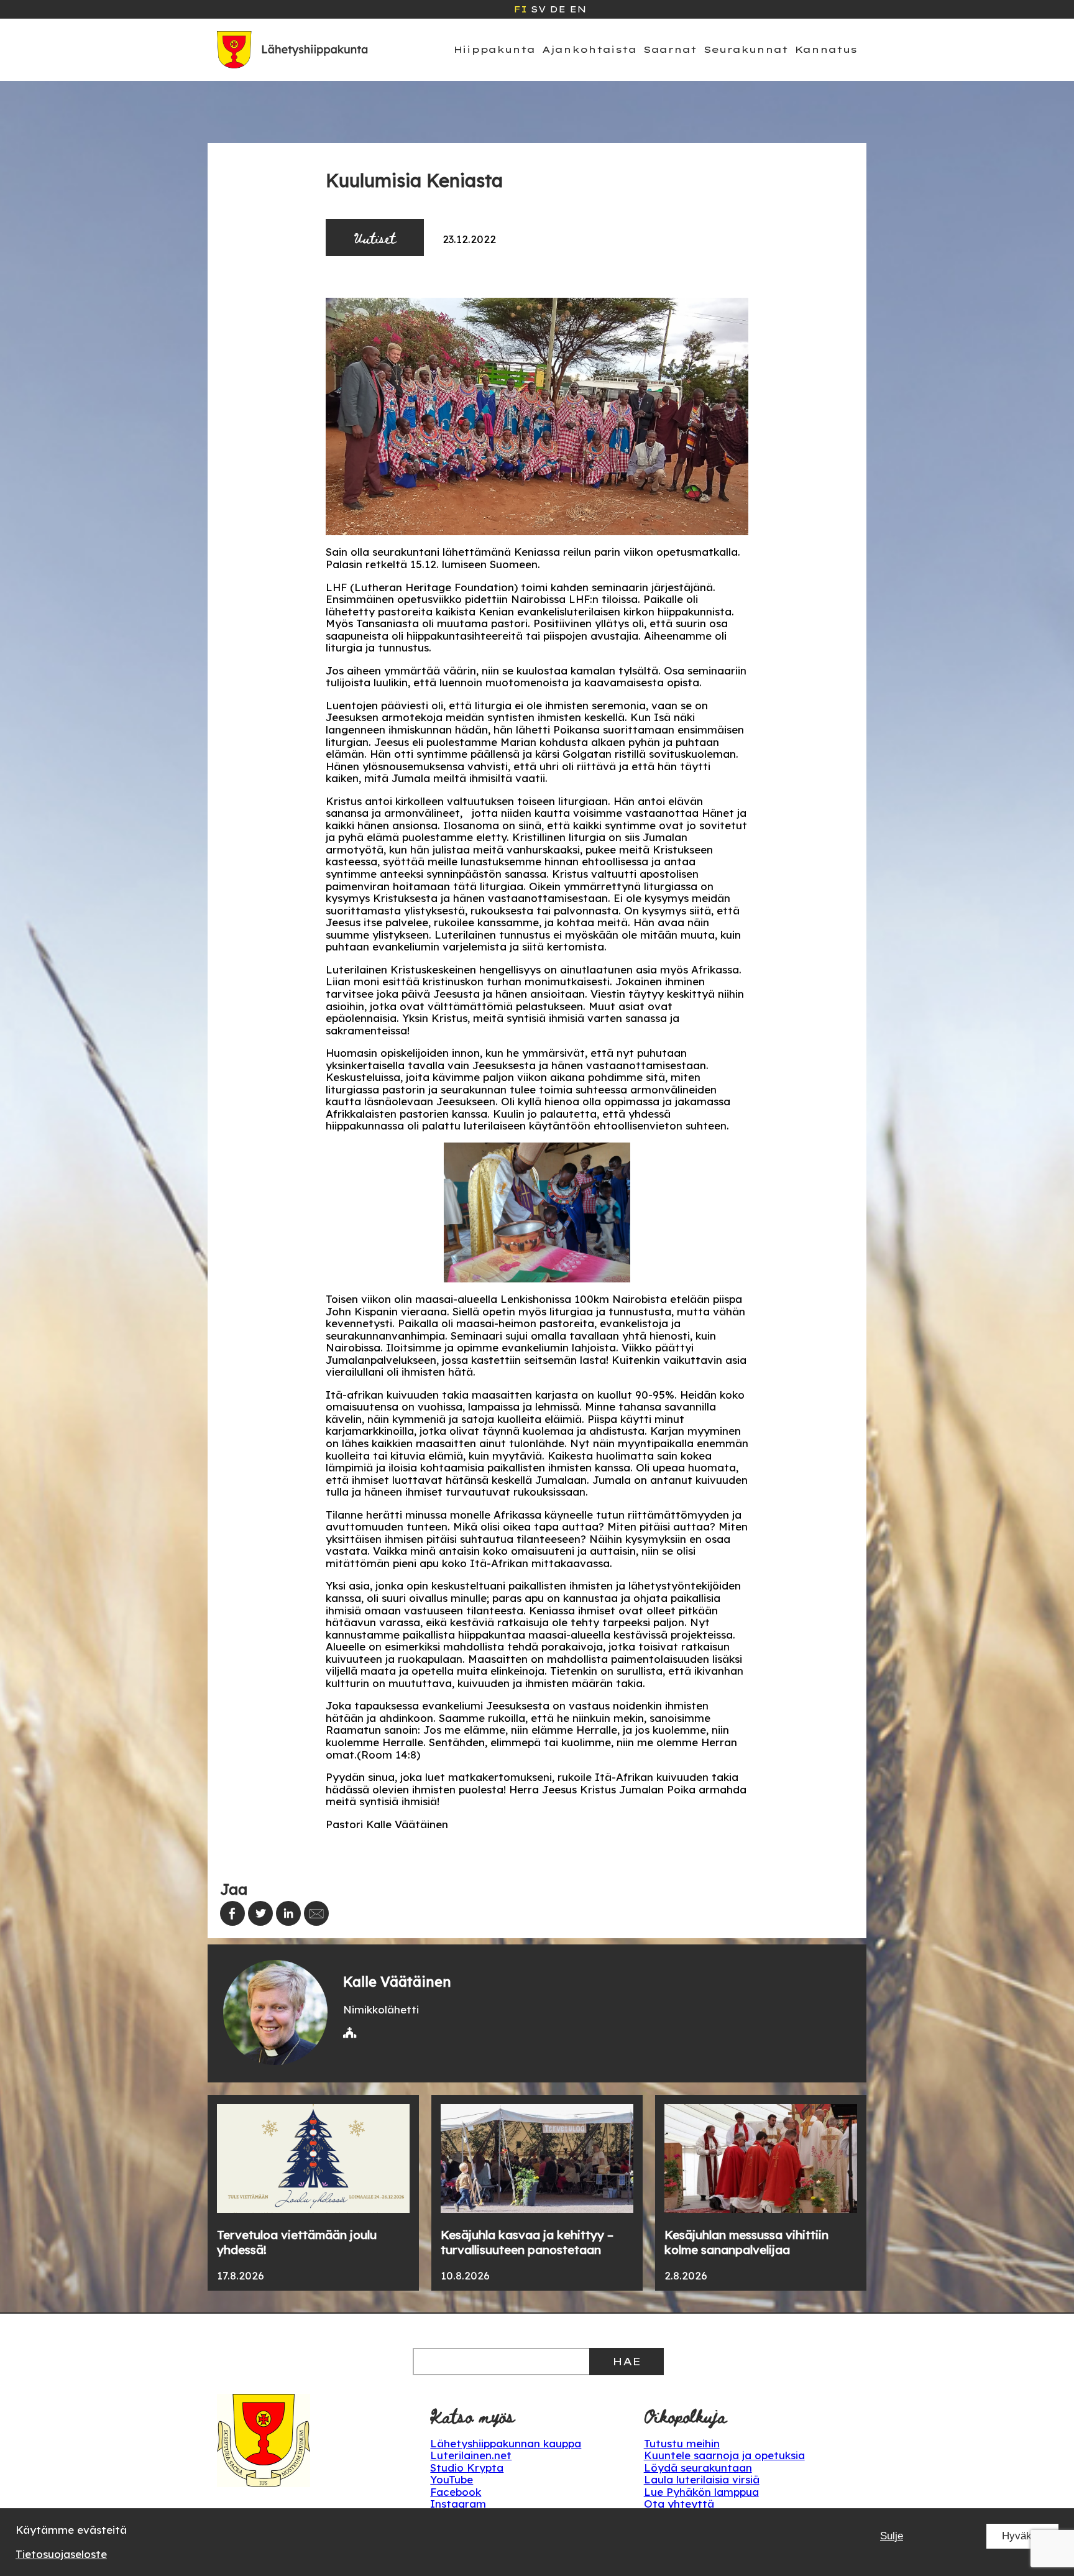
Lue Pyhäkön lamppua (701, 2492)
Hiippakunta (494, 49)
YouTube (452, 2479)
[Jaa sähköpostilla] (316, 1913)
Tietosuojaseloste (61, 2554)
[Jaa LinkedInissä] (288, 1913)
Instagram (458, 2504)
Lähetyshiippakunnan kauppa (506, 2443)
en (578, 9)
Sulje (892, 2536)
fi (520, 9)
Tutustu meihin (682, 2443)
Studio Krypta (467, 2468)
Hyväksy (1022, 2536)
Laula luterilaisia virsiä (702, 2479)
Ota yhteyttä (679, 2504)
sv (538, 9)
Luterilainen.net (471, 2455)
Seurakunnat (746, 49)
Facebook (456, 2492)
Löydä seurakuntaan (698, 2468)
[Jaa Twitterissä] (260, 1913)
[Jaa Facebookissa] (232, 1913)
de (558, 9)
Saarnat (670, 49)
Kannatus (826, 49)
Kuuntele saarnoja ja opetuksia (724, 2455)
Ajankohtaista (589, 49)
